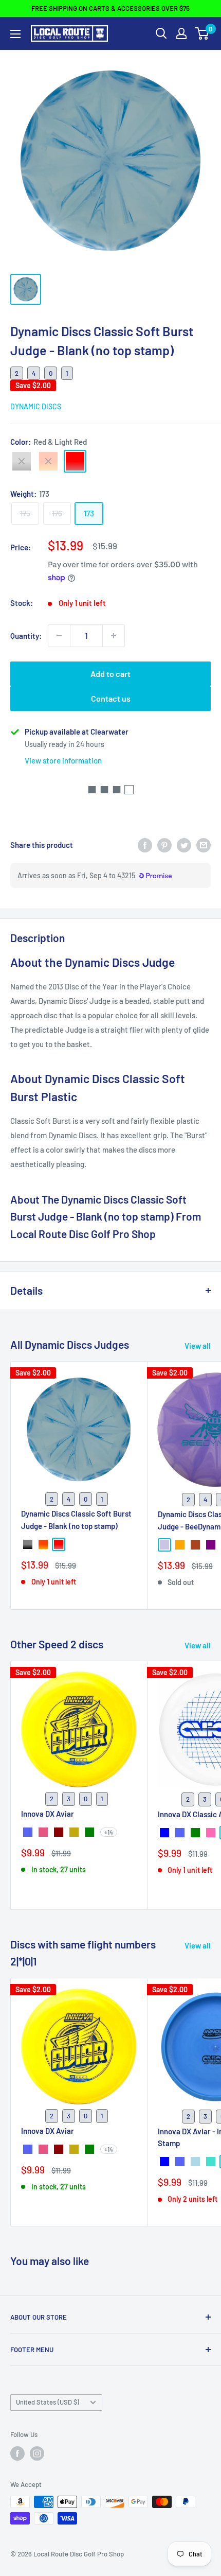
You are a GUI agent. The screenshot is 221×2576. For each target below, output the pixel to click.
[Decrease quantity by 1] (59, 636)
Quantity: (26, 636)
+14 (109, 1832)
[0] (202, 33)
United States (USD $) (48, 2402)
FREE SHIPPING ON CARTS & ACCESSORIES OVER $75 (110, 8)
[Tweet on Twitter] (184, 845)
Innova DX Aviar (48, 1814)
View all (198, 1346)
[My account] (181, 33)
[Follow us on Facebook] (17, 2453)
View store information (63, 760)
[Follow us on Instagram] (37, 2453)
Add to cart (110, 674)
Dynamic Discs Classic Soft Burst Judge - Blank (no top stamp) (76, 1519)
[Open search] (161, 33)
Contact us (111, 698)
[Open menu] (15, 34)
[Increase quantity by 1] (114, 636)
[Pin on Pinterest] (164, 845)
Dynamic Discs (36, 406)
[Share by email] (204, 845)
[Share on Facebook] (145, 845)
